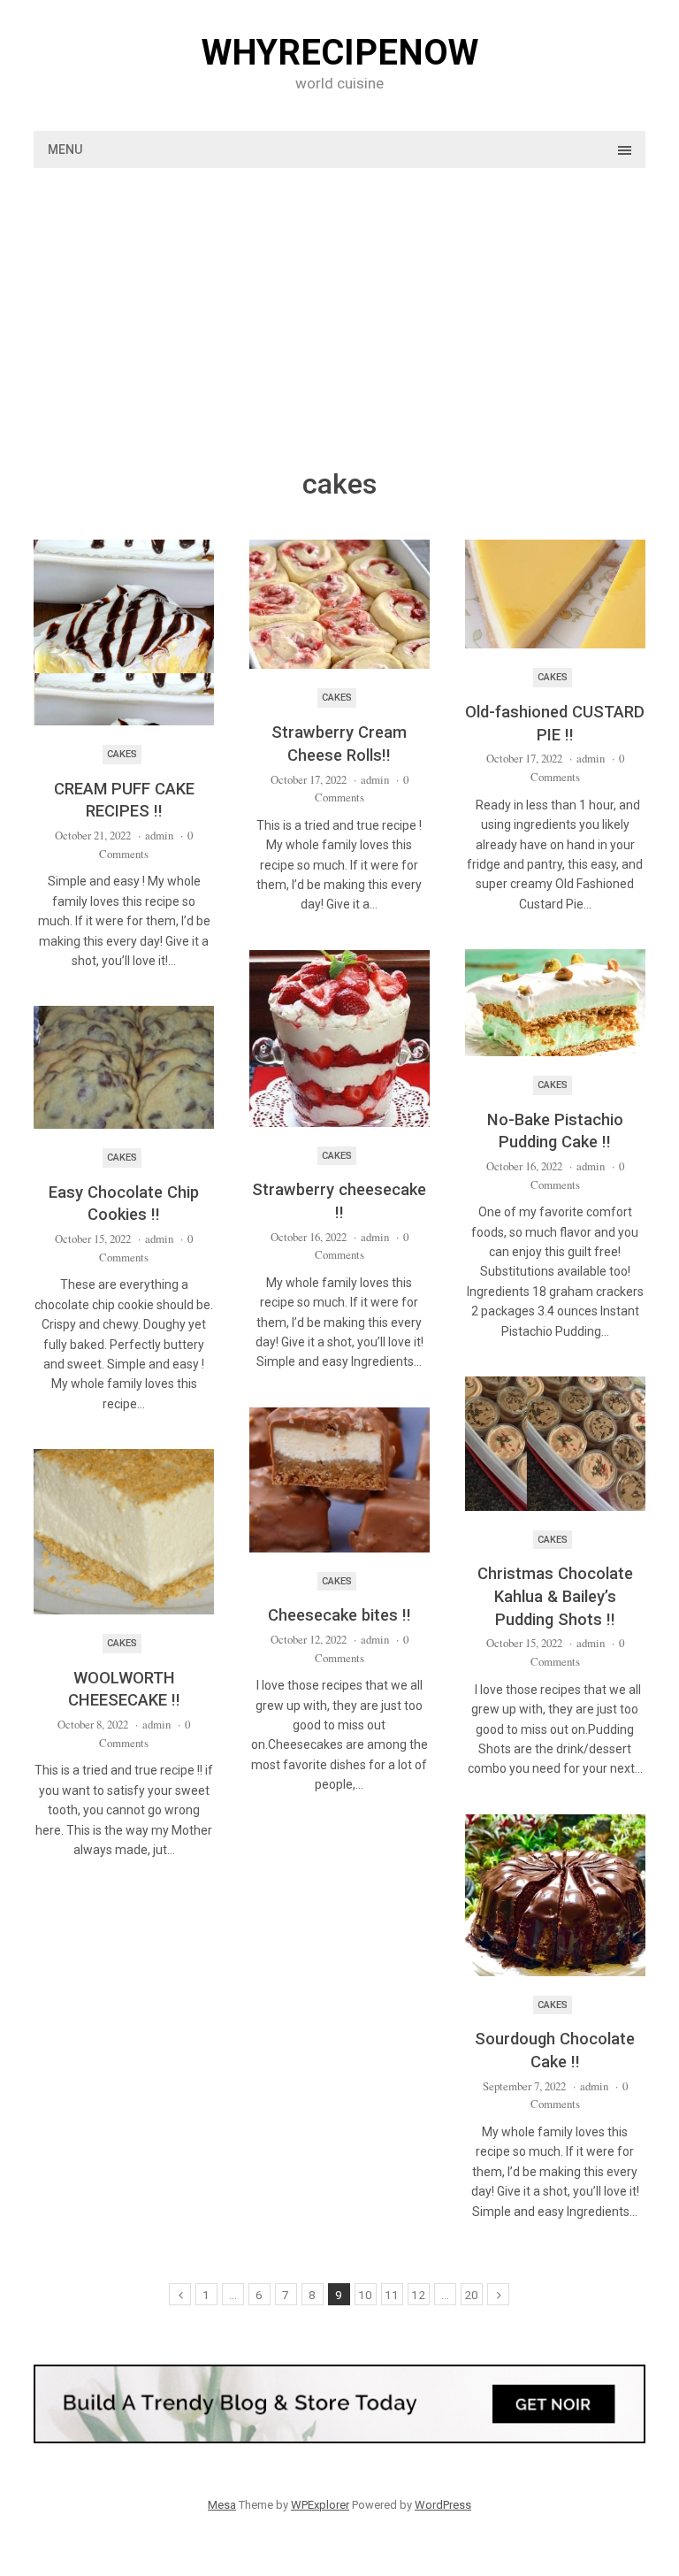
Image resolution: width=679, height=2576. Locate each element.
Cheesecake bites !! (339, 1615)
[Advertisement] (340, 332)
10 (365, 2295)
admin (159, 835)
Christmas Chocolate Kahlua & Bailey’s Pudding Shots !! (555, 1596)
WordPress (443, 2505)
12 (418, 2295)
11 (392, 2295)
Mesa (222, 2505)
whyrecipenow (340, 53)
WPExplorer (320, 2505)
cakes (122, 754)
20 (471, 2295)
